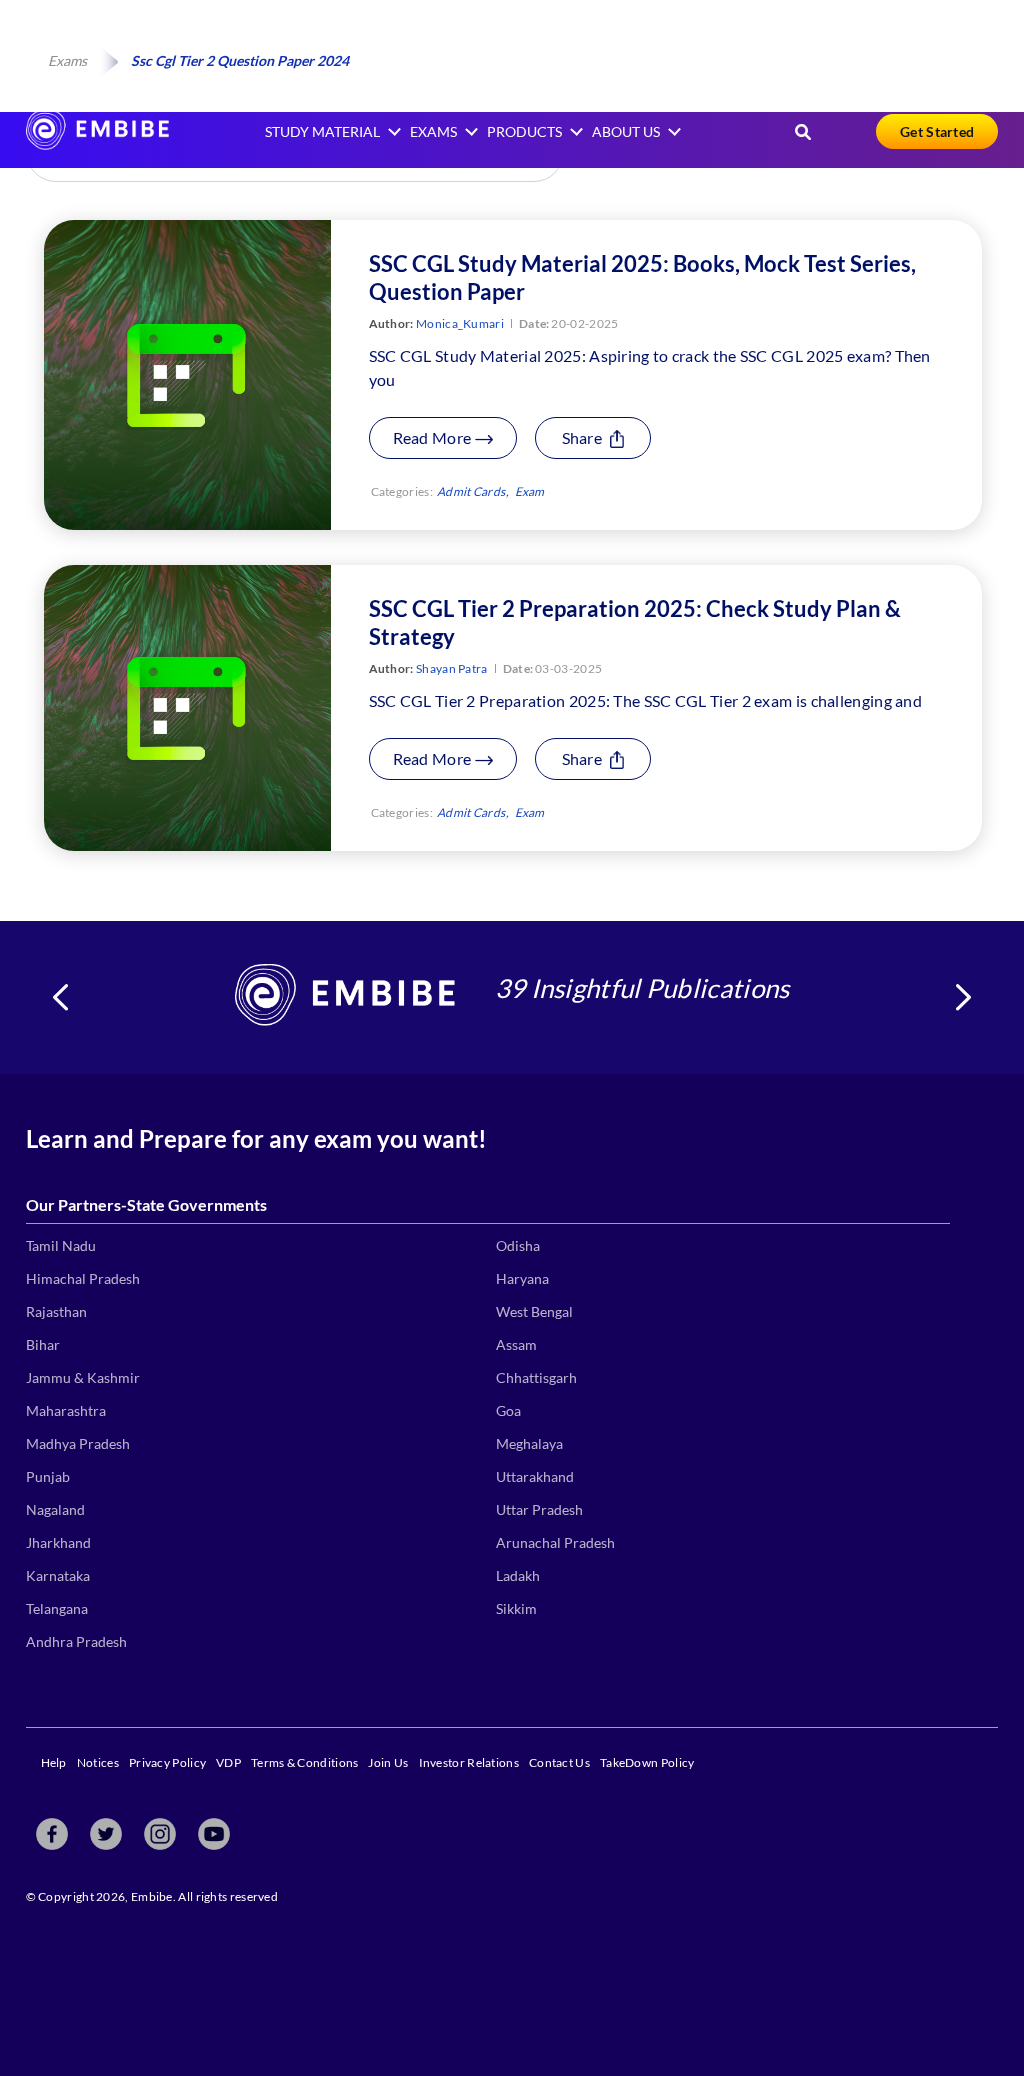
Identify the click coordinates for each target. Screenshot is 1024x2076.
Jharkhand (58, 1542)
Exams (67, 60)
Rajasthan (56, 1311)
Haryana (522, 1278)
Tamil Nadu (61, 1245)
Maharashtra (66, 1410)
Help (54, 1762)
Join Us (388, 1762)
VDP (228, 1762)
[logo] (97, 143)
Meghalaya (529, 1443)
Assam (516, 1344)
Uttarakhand (535, 1476)
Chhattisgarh (536, 1377)
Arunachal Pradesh (555, 1542)
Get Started (937, 131)
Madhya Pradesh (78, 1443)
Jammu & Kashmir (83, 1377)
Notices (98, 1762)
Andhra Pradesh (76, 1641)
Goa (508, 1410)
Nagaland (55, 1509)
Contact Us (559, 1762)
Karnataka (58, 1575)
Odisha (518, 1245)
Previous (61, 998)
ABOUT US (626, 131)
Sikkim (516, 1608)
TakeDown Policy (647, 1762)
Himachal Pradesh (83, 1278)
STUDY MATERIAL (322, 131)
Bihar (43, 1344)
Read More (434, 437)
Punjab (48, 1476)
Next (963, 998)
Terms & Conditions (304, 1762)
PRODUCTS (524, 131)
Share (584, 437)
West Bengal (534, 1311)
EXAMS (433, 131)
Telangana (57, 1608)
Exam (530, 491)
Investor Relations (469, 1762)
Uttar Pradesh (539, 1509)
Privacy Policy (167, 1762)
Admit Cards (471, 491)
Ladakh (518, 1575)
